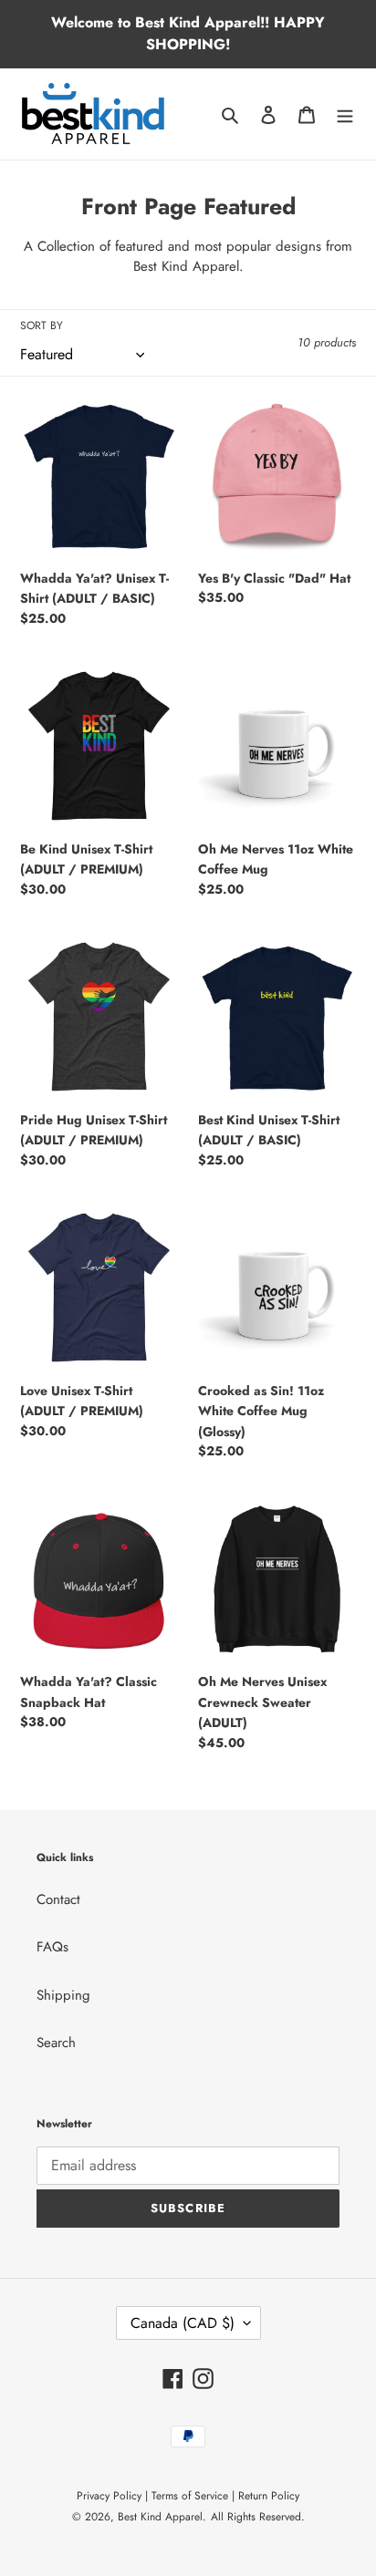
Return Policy (269, 2496)
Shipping (63, 1995)
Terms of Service (190, 2496)
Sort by (42, 326)
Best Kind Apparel (160, 2517)
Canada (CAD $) (183, 2323)
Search (56, 2043)
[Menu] (345, 114)
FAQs (52, 1947)
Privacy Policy (109, 2496)
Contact (58, 1899)
